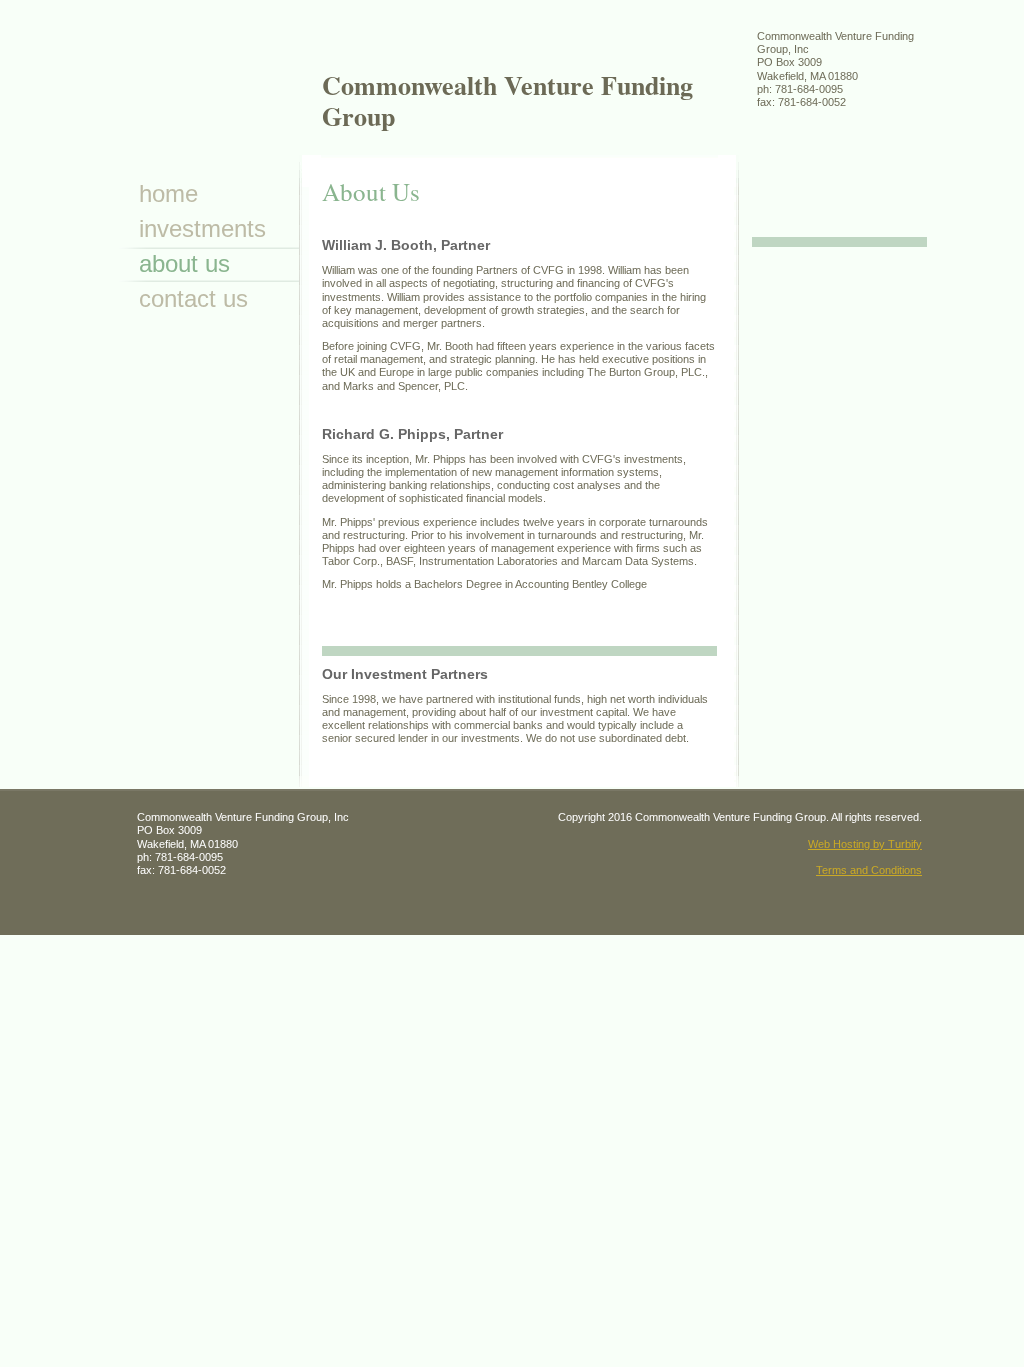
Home (168, 193)
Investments (202, 228)
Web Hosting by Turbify (865, 844)
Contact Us (193, 298)
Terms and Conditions (869, 870)
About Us (184, 263)
